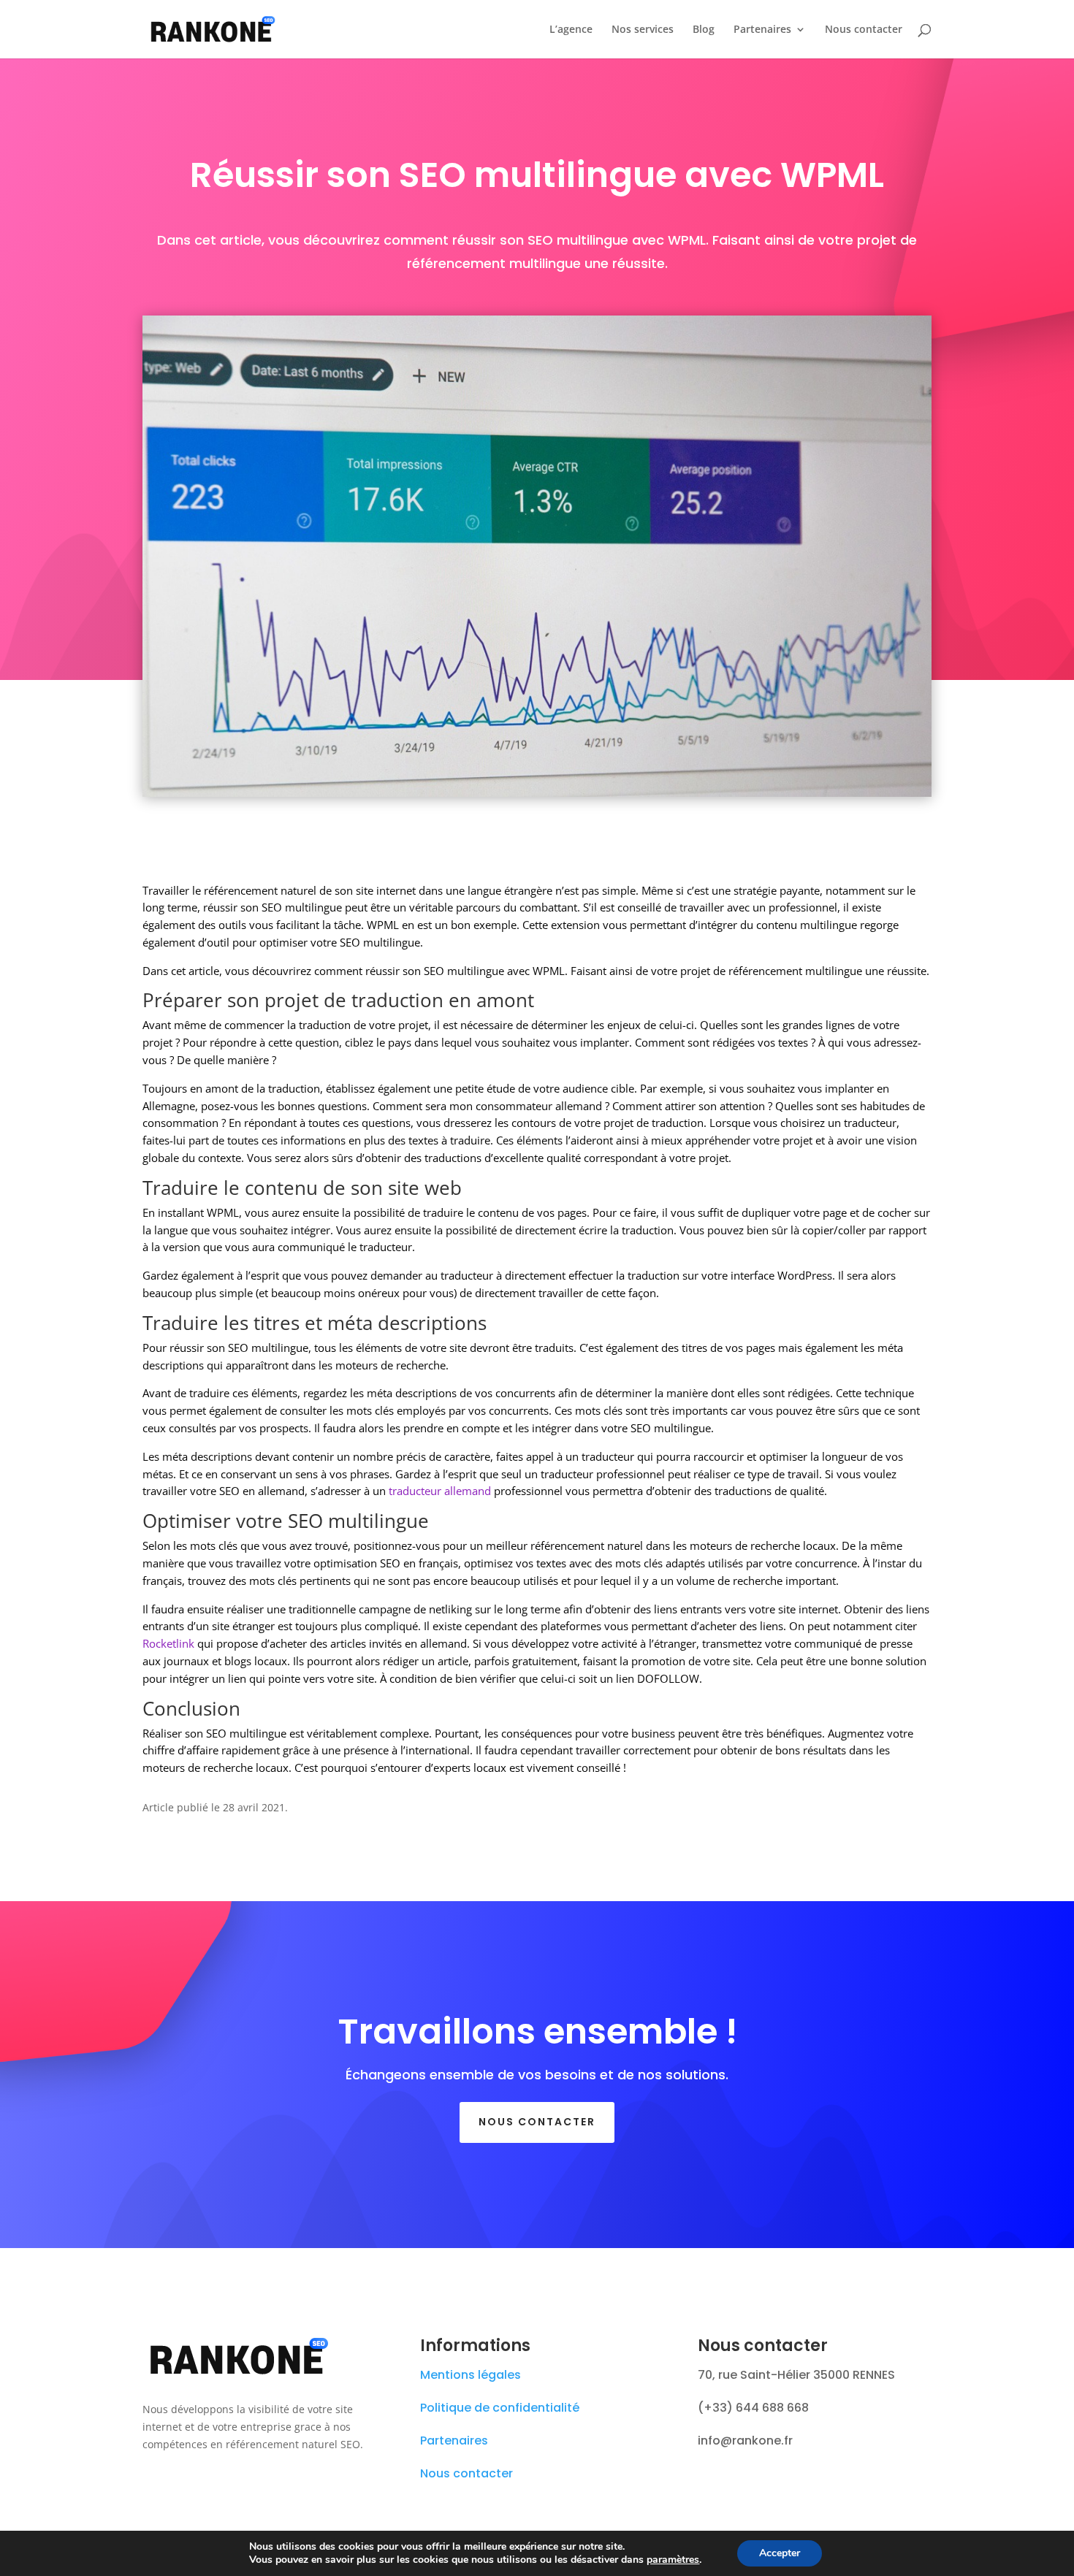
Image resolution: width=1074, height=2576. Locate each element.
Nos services (643, 30)
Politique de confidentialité (500, 2408)
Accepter (780, 2553)
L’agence (571, 30)
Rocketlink (168, 1643)
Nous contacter (864, 30)
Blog (704, 30)
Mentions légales (471, 2375)
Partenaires (762, 30)
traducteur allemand (440, 1491)
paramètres (673, 2560)
